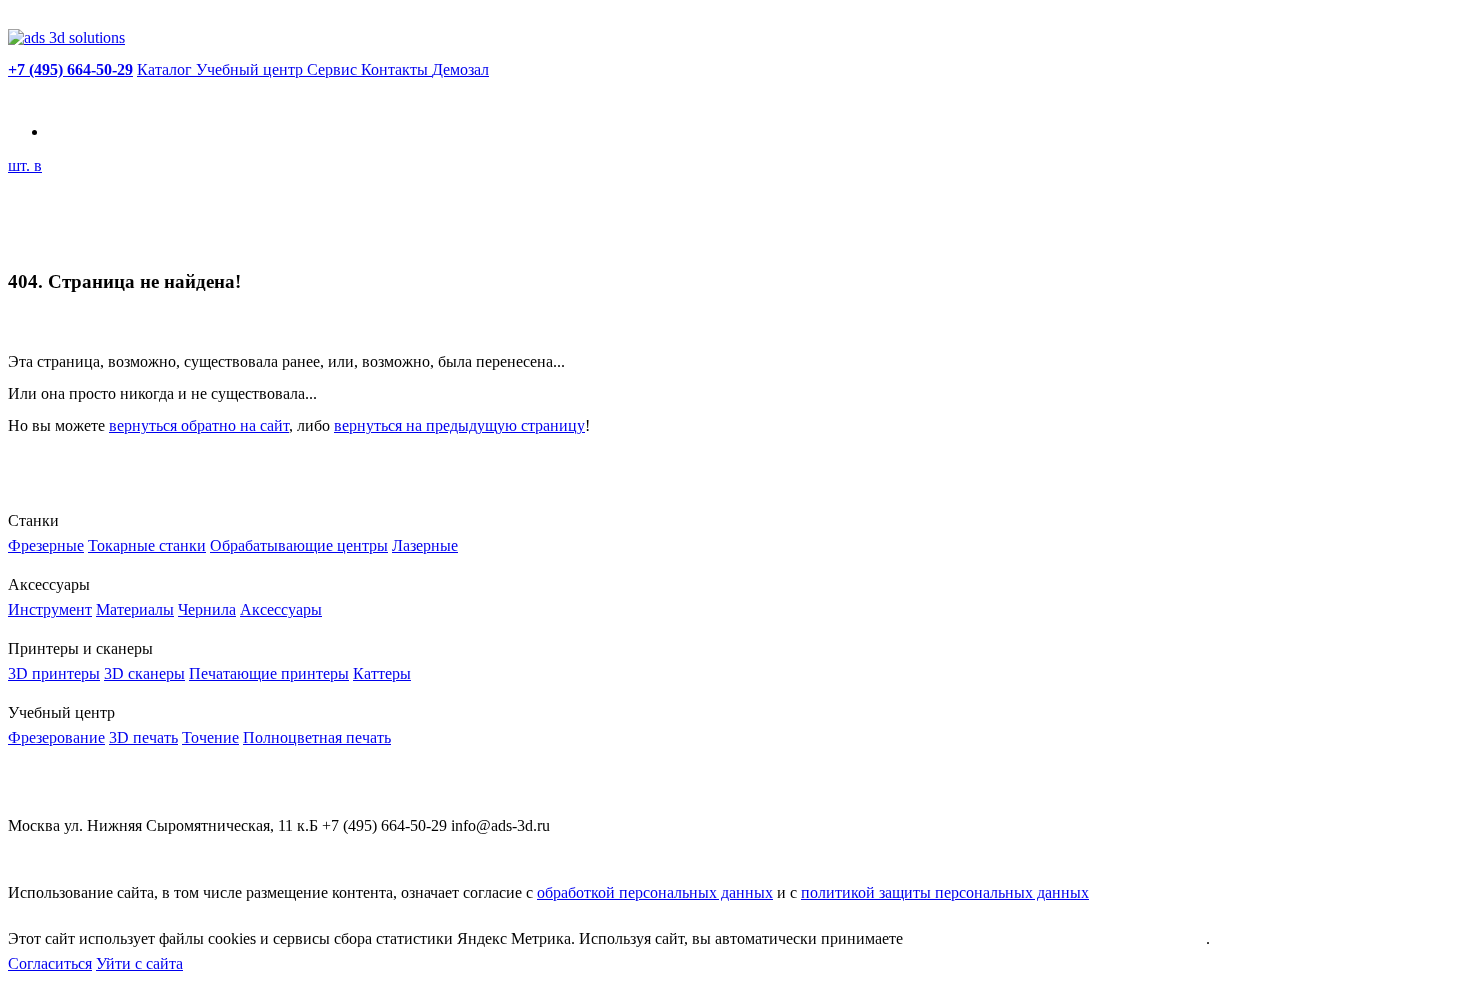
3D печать (143, 737)
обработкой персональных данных (655, 892)
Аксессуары (281, 609)
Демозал (460, 69)
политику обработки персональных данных (1056, 938)
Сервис (334, 69)
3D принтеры (54, 673)
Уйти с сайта (139, 963)
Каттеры (382, 673)
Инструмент (50, 609)
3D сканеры (144, 673)
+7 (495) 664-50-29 (70, 69)
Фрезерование (56, 737)
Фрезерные (46, 545)
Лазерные (425, 545)
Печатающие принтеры (269, 673)
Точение (210, 737)
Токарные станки (147, 545)
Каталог (166, 69)
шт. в (25, 165)
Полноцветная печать (317, 737)
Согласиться (50, 963)
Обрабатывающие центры (299, 545)
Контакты (396, 69)
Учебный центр (251, 69)
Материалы (135, 609)
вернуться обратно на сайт (199, 425)
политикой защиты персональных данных (945, 892)
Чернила (207, 609)
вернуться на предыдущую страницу (459, 425)
